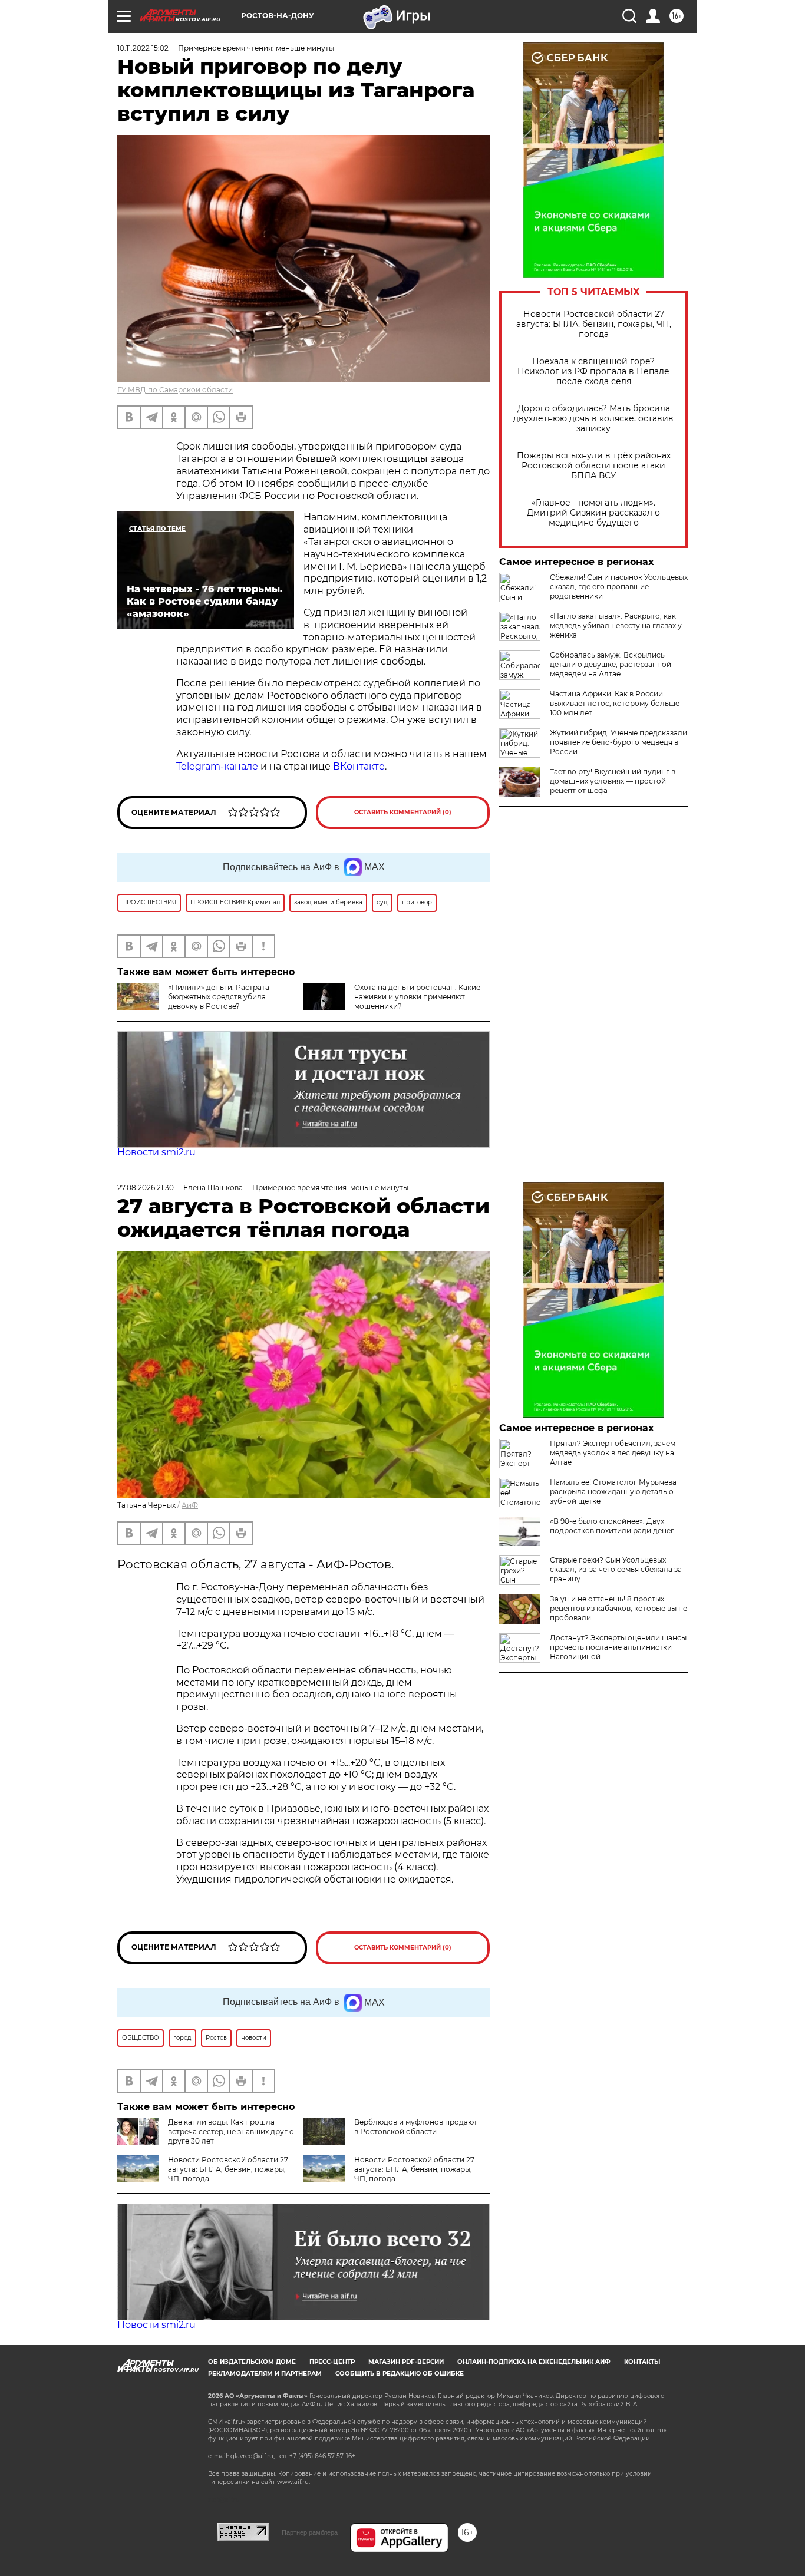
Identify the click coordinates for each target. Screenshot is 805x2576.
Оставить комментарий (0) (403, 812)
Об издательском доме (252, 2362)
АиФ (190, 1505)
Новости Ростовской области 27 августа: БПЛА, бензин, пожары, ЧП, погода (594, 324)
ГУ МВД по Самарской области (175, 390)
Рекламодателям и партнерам (265, 2374)
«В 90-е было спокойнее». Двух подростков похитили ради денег (612, 1526)
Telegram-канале (217, 766)
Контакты (642, 2362)
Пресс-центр (332, 2362)
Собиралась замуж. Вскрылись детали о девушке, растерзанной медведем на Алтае (611, 664)
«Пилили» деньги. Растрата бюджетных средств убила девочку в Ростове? (219, 997)
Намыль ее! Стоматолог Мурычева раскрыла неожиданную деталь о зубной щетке (613, 1492)
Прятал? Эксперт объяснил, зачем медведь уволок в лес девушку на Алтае (613, 1453)
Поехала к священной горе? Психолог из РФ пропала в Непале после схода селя (593, 371)
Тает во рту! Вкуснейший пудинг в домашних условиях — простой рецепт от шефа (613, 781)
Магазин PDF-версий (406, 2362)
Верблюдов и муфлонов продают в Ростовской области (416, 2127)
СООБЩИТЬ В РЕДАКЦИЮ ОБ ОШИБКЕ (400, 2374)
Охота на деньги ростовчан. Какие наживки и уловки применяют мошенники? (417, 997)
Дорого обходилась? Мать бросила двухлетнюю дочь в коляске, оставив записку (593, 419)
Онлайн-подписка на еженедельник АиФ (534, 2362)
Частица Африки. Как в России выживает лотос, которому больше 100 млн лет (615, 703)
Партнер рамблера (310, 2532)
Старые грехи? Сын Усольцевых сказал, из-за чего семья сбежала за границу (616, 1569)
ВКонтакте (359, 766)
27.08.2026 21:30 (146, 1188)
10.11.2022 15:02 (143, 48)
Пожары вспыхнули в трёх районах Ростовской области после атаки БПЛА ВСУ (594, 466)
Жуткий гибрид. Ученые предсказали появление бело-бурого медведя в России (618, 742)
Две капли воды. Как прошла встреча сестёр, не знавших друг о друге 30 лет (231, 2131)
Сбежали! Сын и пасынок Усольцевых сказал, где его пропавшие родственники (619, 587)
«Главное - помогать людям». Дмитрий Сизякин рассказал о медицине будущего (593, 513)
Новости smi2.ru (156, 1152)
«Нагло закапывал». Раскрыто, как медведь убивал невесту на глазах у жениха (616, 625)
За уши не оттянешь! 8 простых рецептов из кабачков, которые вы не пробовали (618, 1608)
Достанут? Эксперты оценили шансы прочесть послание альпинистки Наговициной (618, 1647)
